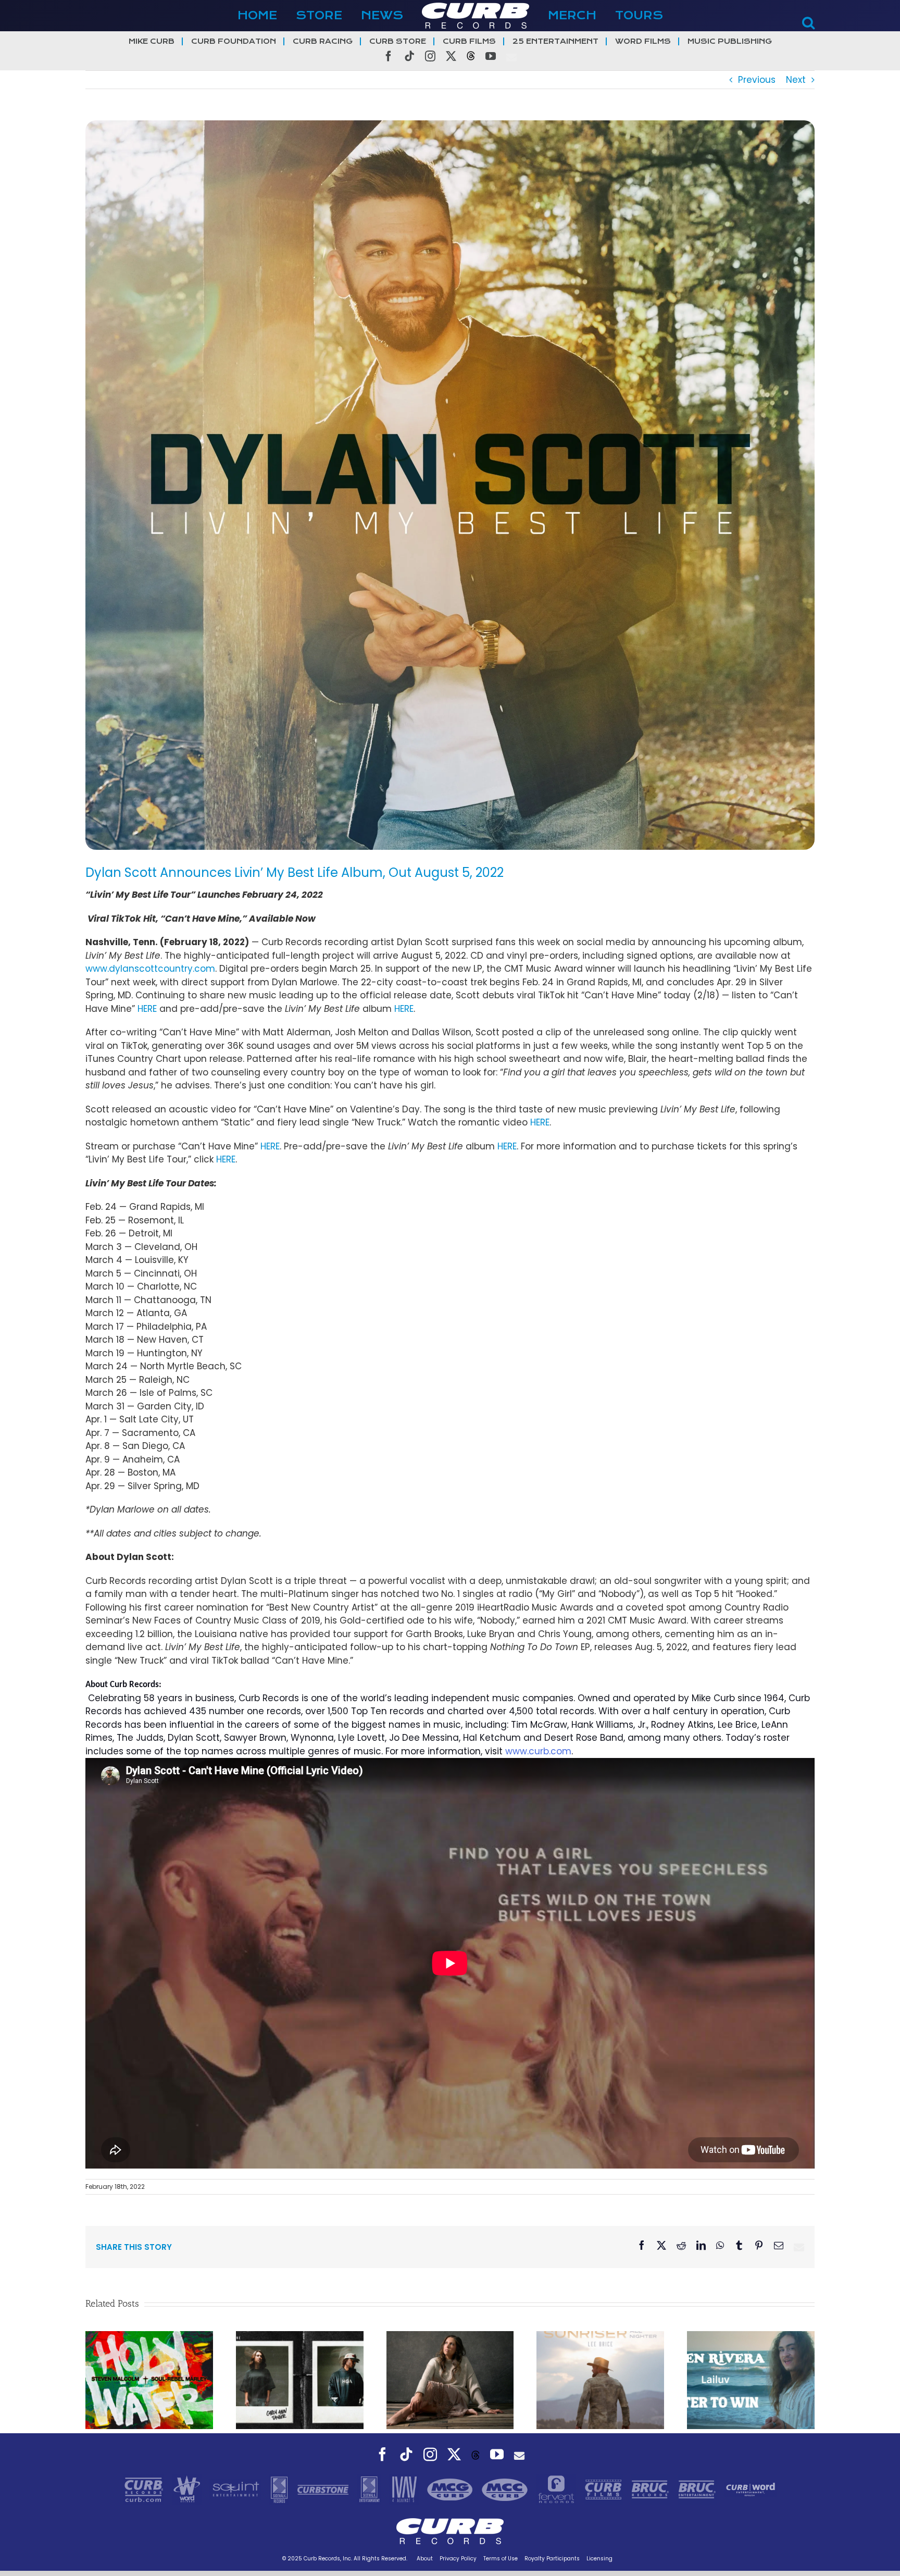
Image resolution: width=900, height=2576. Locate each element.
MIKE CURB (152, 41)
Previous (757, 80)
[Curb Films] (605, 2489)
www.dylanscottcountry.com (150, 969)
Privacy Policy (458, 2559)
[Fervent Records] (557, 2489)
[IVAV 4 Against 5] (405, 2489)
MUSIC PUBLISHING (730, 41)
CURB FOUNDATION (234, 41)
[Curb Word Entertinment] (751, 2489)
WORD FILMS (643, 41)
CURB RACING (323, 41)
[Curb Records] (145, 2489)
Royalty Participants (552, 2559)
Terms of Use (501, 2559)
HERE (147, 1009)
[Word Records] (188, 2489)
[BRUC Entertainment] (698, 2489)
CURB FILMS (469, 41)
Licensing (599, 2559)
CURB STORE (398, 41)
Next (796, 80)
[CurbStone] (324, 2489)
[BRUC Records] (652, 2489)
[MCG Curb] (451, 2489)
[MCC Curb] (506, 2489)
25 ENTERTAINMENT (555, 41)
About (425, 2559)
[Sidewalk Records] (280, 2489)
